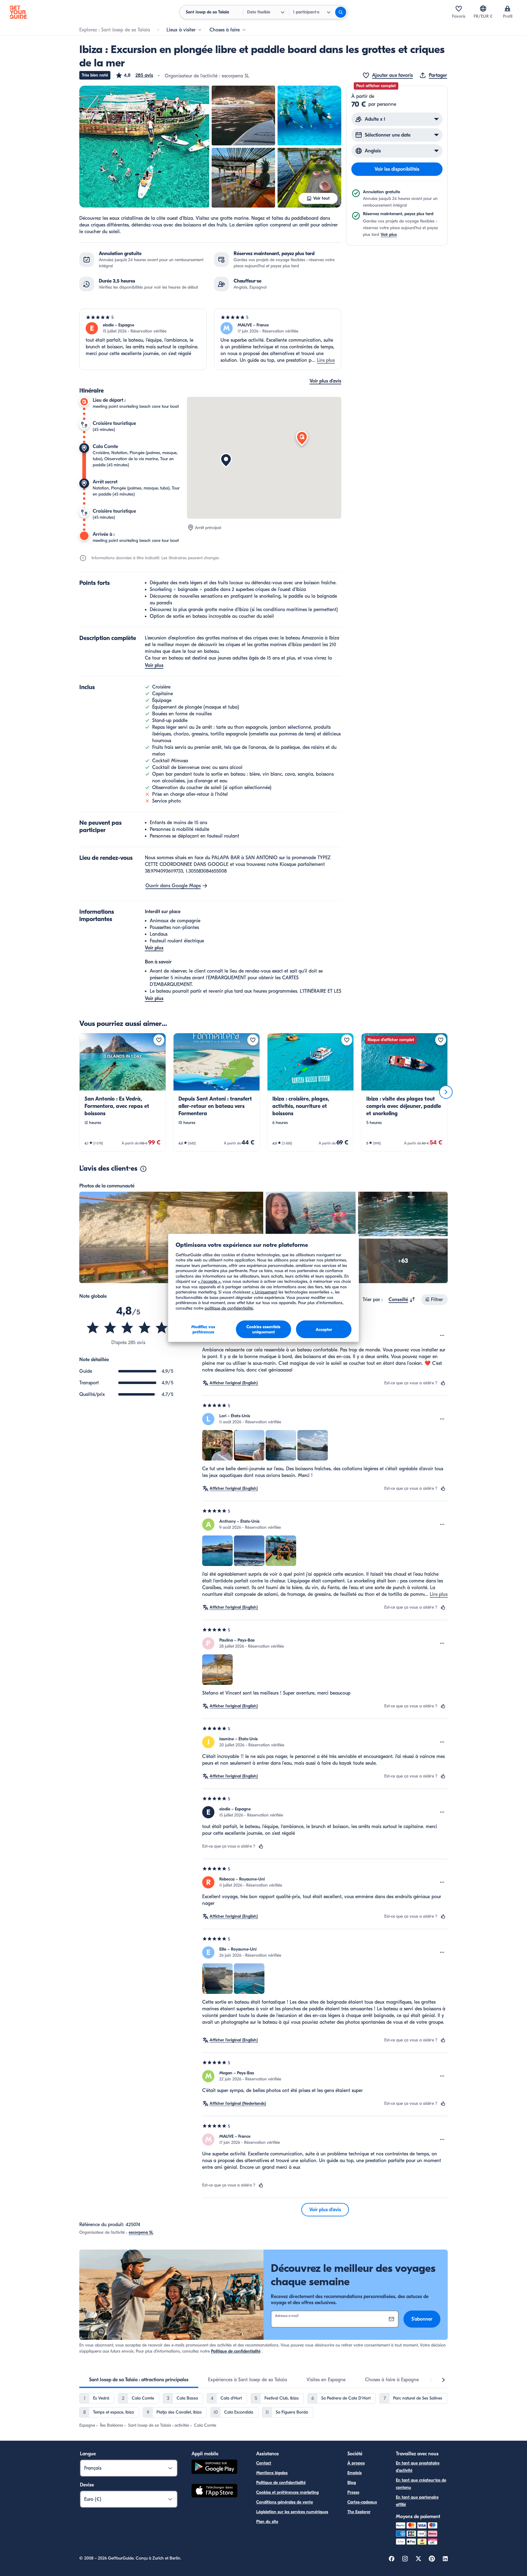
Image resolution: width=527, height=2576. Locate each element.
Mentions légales (272, 2473)
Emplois (355, 2473)
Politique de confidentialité (236, 2351)
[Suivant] (446, 1092)
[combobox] (402, 1300)
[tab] (139, 2380)
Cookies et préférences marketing (287, 2492)
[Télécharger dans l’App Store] (214, 2492)
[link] (123, 1092)
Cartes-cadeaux (362, 2502)
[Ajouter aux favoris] (159, 1040)
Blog (352, 2483)
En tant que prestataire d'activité (418, 2467)
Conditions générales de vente (285, 2502)
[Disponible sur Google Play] (214, 2468)
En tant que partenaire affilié (417, 2501)
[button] (134, 75)
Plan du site (267, 2522)
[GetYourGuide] (18, 12)
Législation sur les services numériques (292, 2512)
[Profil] (507, 9)
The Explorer (359, 2512)
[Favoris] (459, 9)
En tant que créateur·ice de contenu (421, 2484)
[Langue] (483, 9)
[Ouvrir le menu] (442, 1336)
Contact (264, 2463)
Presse (353, 2492)
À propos (356, 2463)
